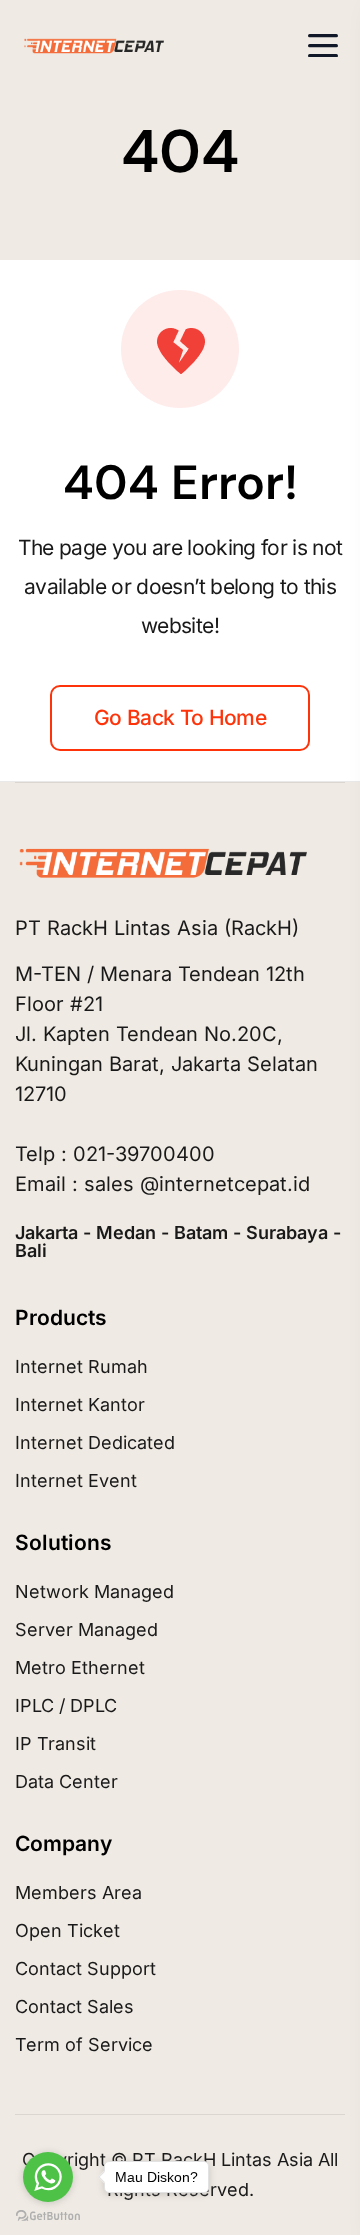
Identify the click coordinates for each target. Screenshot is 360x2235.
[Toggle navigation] (323, 45)
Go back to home (180, 717)
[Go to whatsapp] (48, 2177)
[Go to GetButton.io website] (48, 2215)
